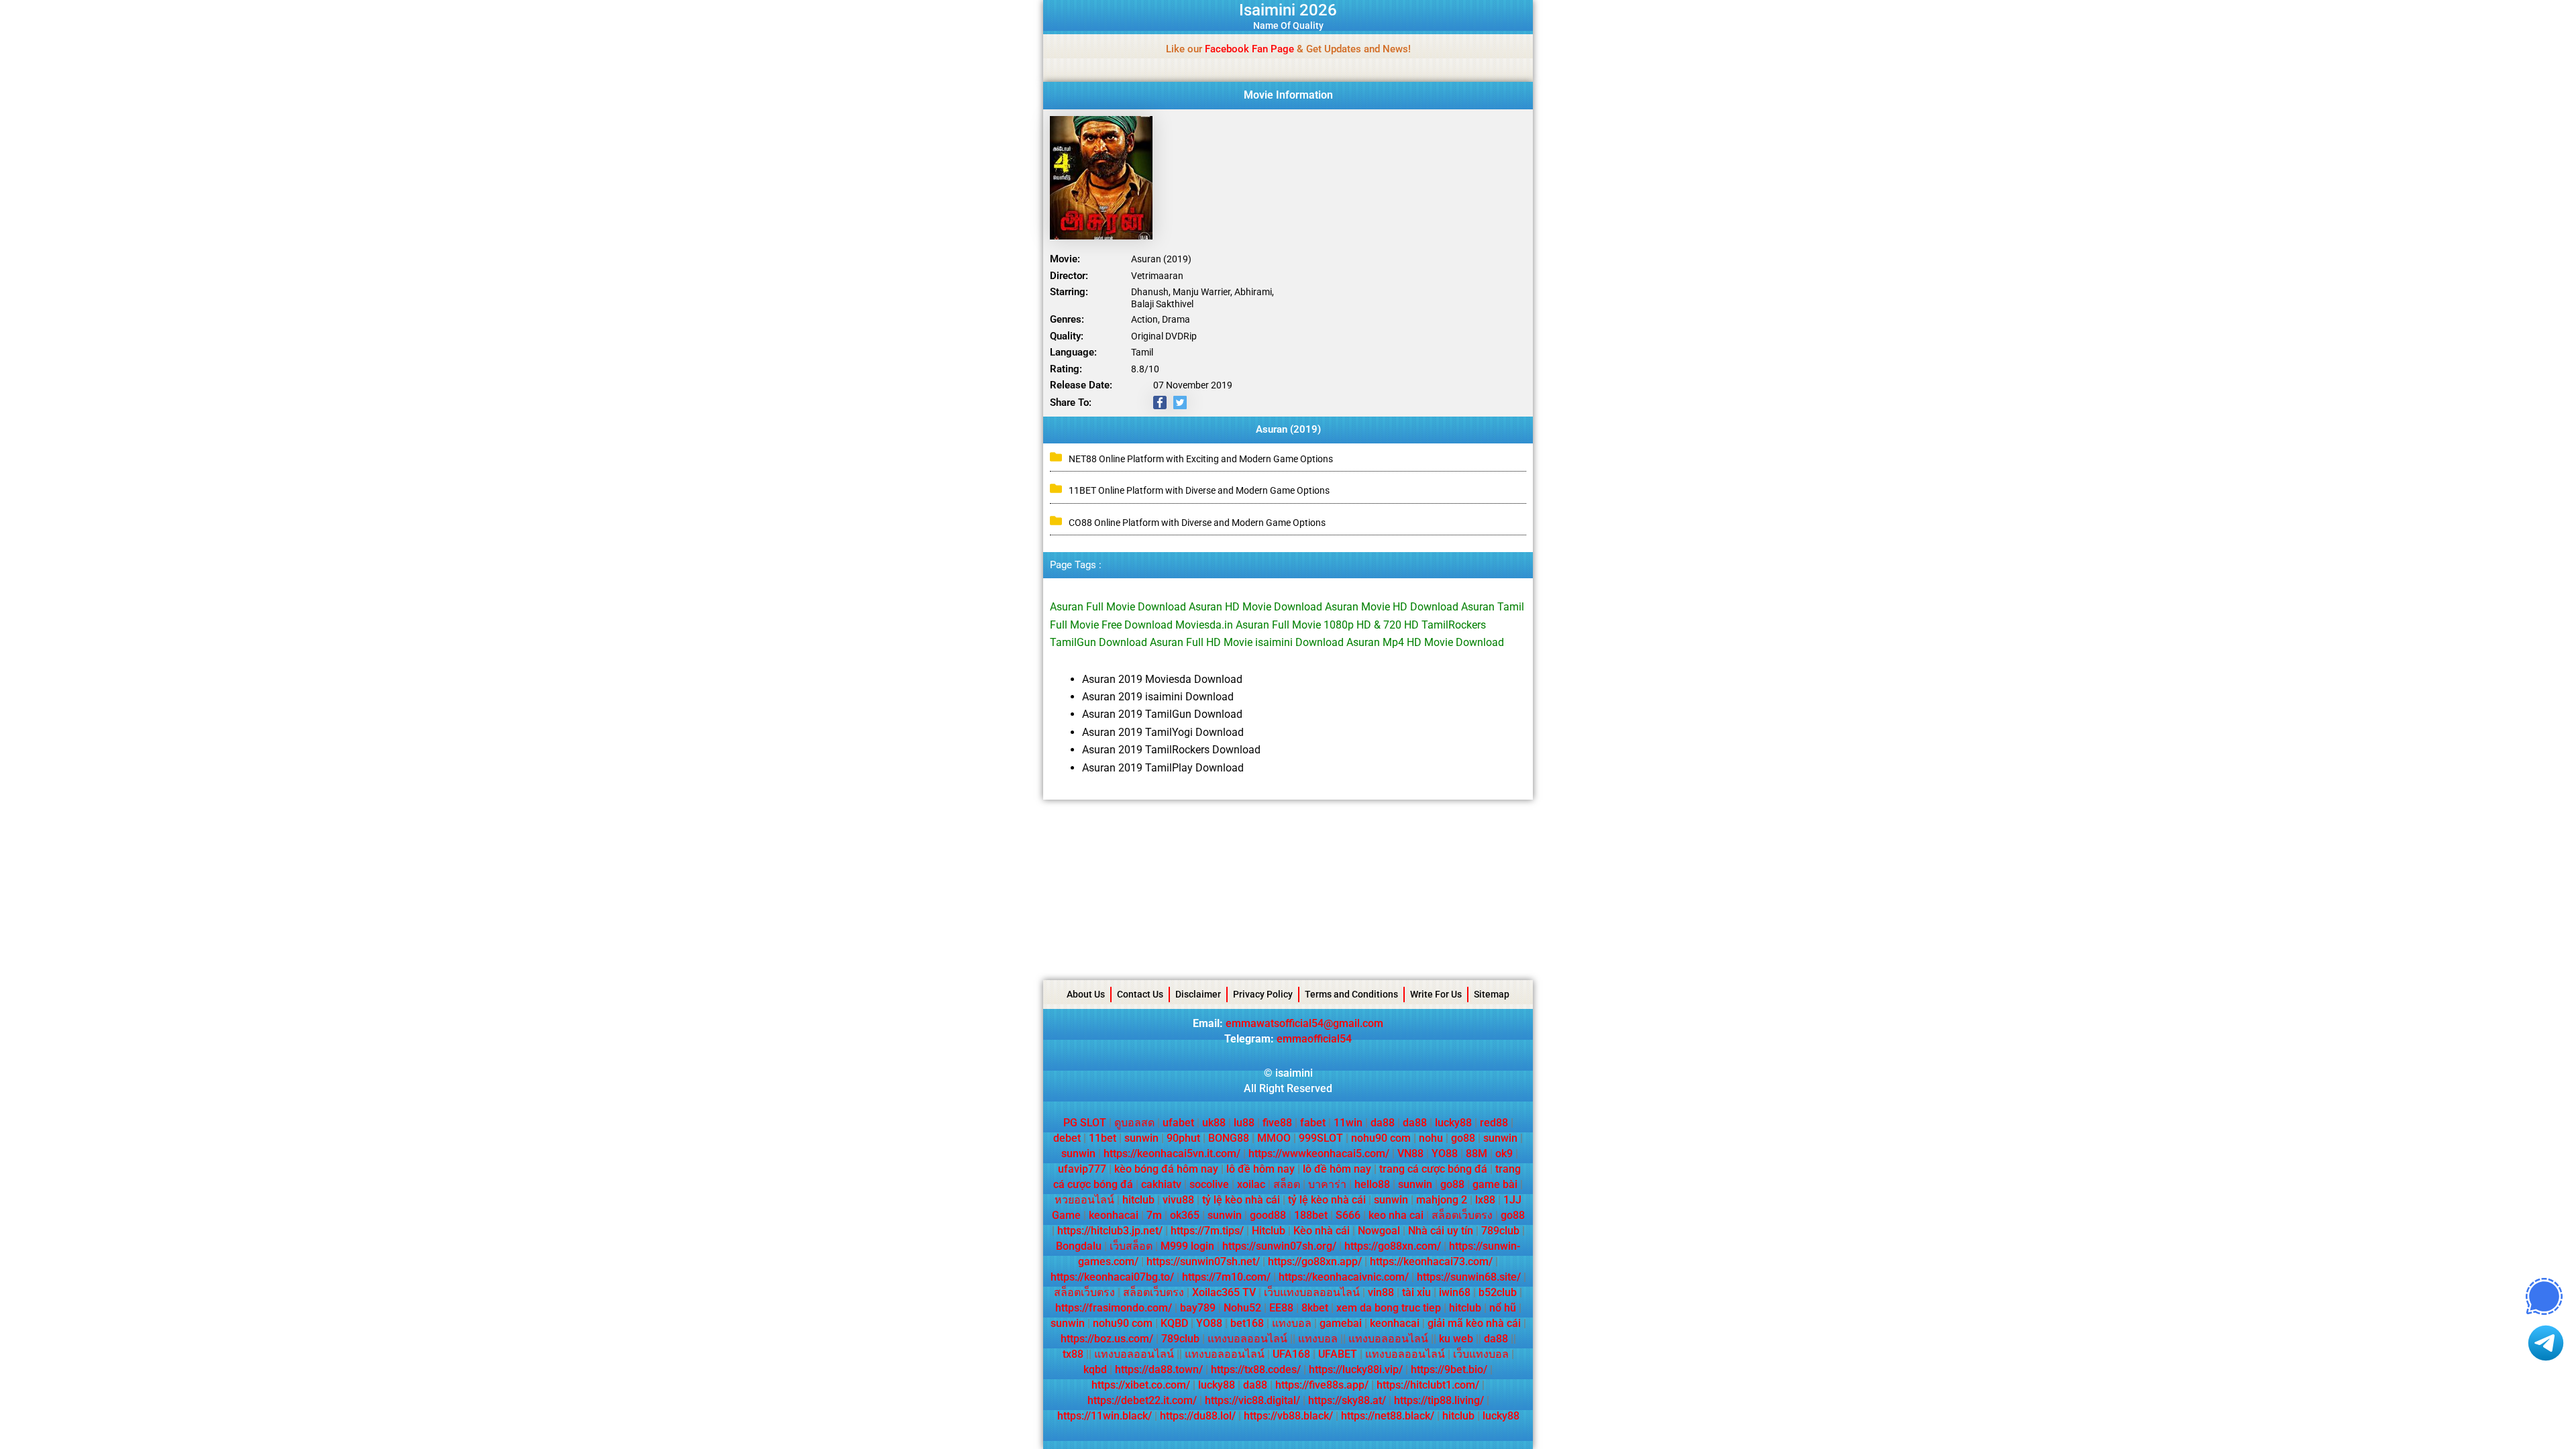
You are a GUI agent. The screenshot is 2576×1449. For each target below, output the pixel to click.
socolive (1209, 1184)
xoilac (1251, 1184)
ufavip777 (1082, 1169)
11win (1348, 1123)
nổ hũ (1503, 1308)
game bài (1495, 1184)
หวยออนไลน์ (1084, 1200)
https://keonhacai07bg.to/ (1112, 1277)
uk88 (1214, 1123)
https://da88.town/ (1159, 1370)
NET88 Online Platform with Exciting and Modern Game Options (1201, 459)
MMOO (1274, 1138)
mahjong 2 (1442, 1200)
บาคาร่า (1327, 1184)
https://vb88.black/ (1288, 1416)
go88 (1463, 1138)
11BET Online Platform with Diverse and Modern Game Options (1199, 490)
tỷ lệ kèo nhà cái (1241, 1200)
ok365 (1185, 1215)
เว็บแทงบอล (1481, 1354)
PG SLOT (1085, 1123)
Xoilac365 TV (1224, 1292)
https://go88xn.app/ (1315, 1262)
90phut (1183, 1138)
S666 (1348, 1215)
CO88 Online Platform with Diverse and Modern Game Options (1197, 523)
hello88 (1372, 1184)
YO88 (1445, 1153)
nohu (1431, 1138)
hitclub (1138, 1200)
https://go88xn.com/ (1393, 1246)
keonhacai (1114, 1215)
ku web (1456, 1339)
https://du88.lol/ (1198, 1416)
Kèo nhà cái (1322, 1231)
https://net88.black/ (1388, 1416)
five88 (1277, 1123)
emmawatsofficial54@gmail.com (1304, 1023)
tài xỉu (1416, 1292)
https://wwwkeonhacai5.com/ (1319, 1153)
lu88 (1244, 1123)
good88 (1268, 1215)
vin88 (1381, 1292)
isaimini (1294, 1073)
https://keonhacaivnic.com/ (1344, 1277)
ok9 (1504, 1153)
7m (1154, 1215)
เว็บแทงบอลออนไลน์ (1312, 1292)
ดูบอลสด (1134, 1123)
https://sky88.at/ (1347, 1400)
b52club (1498, 1292)
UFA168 (1291, 1354)
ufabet (1178, 1123)
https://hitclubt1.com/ (1428, 1385)
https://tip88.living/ (1439, 1400)
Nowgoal (1379, 1231)
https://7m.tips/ (1207, 1231)
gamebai (1341, 1323)
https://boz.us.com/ (1107, 1339)
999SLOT (1321, 1138)
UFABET (1338, 1354)
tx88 (1073, 1354)
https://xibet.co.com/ (1141, 1385)
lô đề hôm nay (1260, 1169)
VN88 (1410, 1153)
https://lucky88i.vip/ (1356, 1370)
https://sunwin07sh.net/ (1203, 1262)
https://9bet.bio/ (1449, 1370)
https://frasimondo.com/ (1114, 1308)
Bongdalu (1079, 1246)
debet (1067, 1138)
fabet (1313, 1123)
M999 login (1187, 1246)
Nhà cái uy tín (1441, 1231)
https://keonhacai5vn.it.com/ (1172, 1153)
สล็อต (1287, 1184)
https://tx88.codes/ (1256, 1370)
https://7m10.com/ (1226, 1277)
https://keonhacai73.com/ (1431, 1262)
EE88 (1281, 1308)
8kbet (1315, 1308)
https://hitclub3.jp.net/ (1110, 1231)
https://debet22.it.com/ (1142, 1400)
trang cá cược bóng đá (1433, 1169)
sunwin (1141, 1138)
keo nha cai (1396, 1215)
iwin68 (1455, 1292)
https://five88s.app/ (1322, 1385)
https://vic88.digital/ (1252, 1400)
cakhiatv (1161, 1184)
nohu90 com (1381, 1138)
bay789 (1198, 1308)
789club (1500, 1231)
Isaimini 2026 (1288, 10)
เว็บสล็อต (1131, 1246)
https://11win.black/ (1105, 1416)
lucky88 (1453, 1123)
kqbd (1095, 1370)
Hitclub (1269, 1231)
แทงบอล (1292, 1323)
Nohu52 (1242, 1308)
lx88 (1485, 1200)
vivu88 (1178, 1200)
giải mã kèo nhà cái (1474, 1323)
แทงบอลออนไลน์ (1247, 1339)
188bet (1311, 1215)
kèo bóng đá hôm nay (1166, 1169)
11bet (1103, 1138)
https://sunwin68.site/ (1469, 1277)
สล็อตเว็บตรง (1462, 1215)
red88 (1494, 1123)
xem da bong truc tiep (1389, 1308)
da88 (1383, 1123)
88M (1477, 1153)
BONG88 (1229, 1138)
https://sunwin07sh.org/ (1279, 1246)
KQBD (1174, 1323)
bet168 (1247, 1323)
